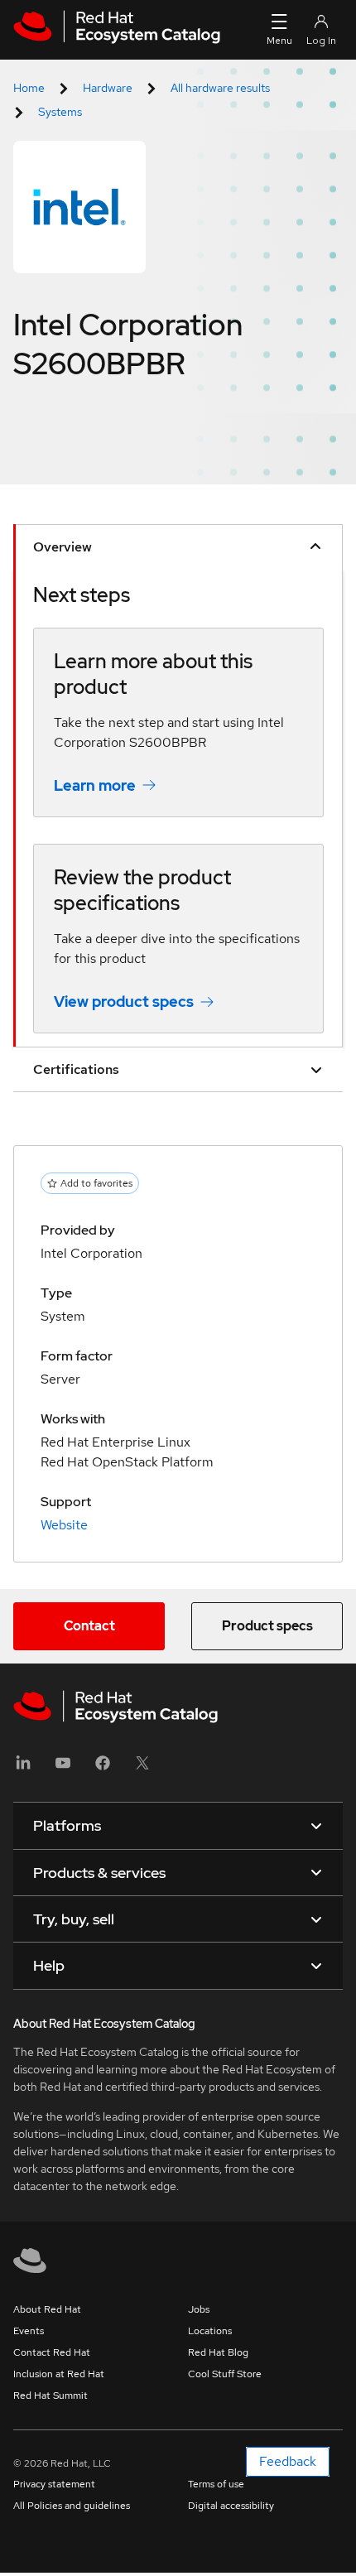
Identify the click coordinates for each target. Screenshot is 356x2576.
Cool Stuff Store (225, 2374)
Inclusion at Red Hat (59, 2374)
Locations (210, 2331)
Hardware (108, 88)
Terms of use (216, 2484)
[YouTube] (63, 1768)
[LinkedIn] (23, 1768)
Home (29, 88)
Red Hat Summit (51, 2395)
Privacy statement (54, 2484)
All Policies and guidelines (72, 2506)
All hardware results (220, 88)
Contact (89, 1626)
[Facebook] (103, 1768)
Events (29, 2331)
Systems (60, 112)
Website (64, 1525)
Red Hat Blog (218, 2352)
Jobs (199, 2309)
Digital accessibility (231, 2506)
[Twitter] (142, 1768)
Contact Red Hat (52, 2352)
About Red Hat (47, 2309)
